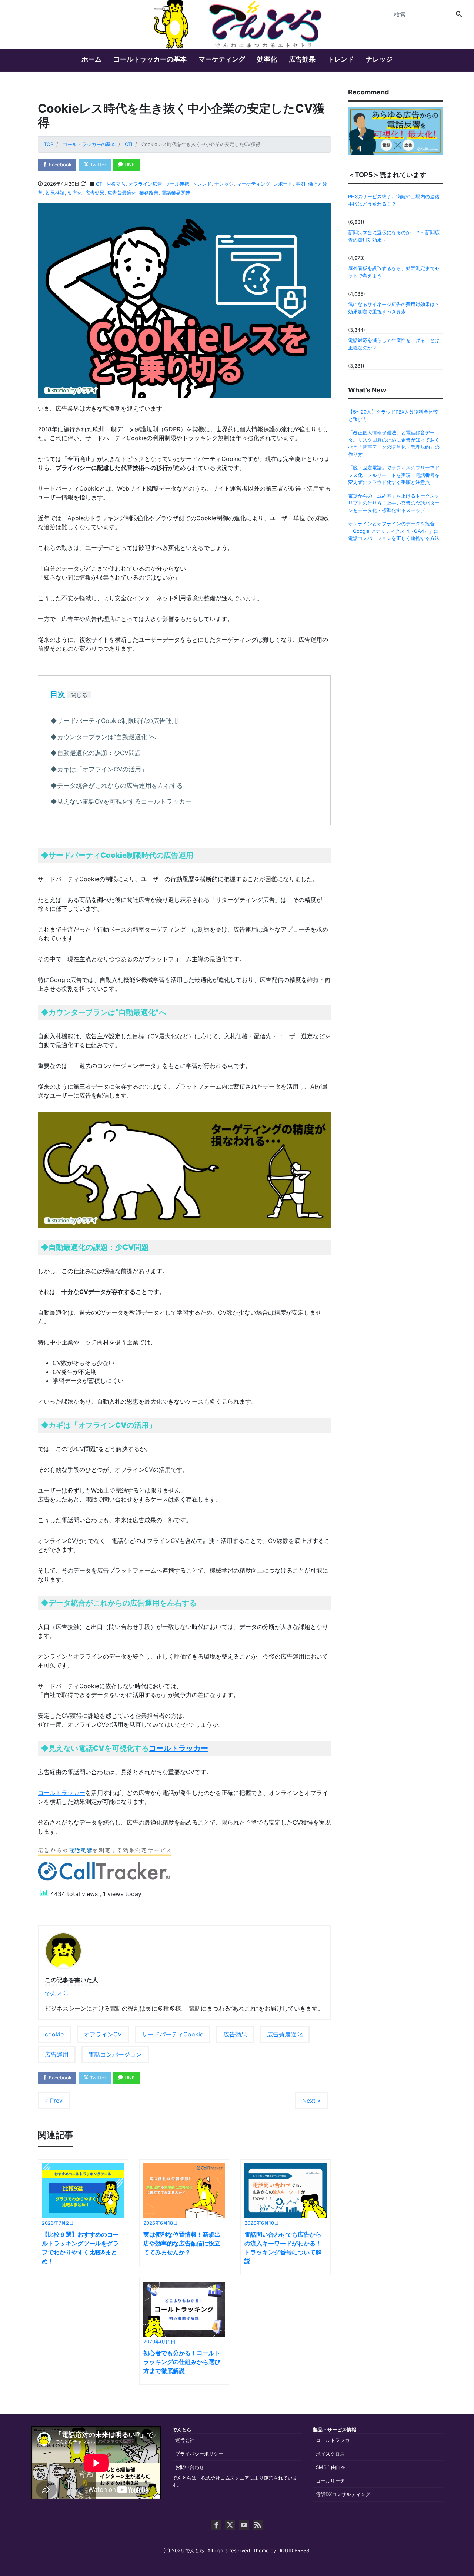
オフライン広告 (145, 184)
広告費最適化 (122, 193)
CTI (100, 184)
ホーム (91, 59)
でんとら (57, 1994)
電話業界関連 (176, 193)
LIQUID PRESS (293, 2550)
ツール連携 (177, 184)
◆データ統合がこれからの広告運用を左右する (117, 786)
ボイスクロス (330, 2454)
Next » (311, 2101)
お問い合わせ (190, 2467)
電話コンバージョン (115, 2054)
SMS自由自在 (331, 2467)
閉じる (79, 695)
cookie (54, 2034)
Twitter (97, 165)
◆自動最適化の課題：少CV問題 (96, 753)
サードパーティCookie (173, 2034)
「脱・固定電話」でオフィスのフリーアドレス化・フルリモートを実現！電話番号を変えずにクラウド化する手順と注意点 (394, 475)
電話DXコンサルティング (343, 2494)
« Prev (54, 2101)
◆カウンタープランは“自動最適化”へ (103, 737)
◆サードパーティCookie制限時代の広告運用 (114, 721)
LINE (129, 165)
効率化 (267, 59)
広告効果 (302, 59)
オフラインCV (103, 2034)
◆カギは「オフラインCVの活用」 (99, 769)
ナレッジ (379, 59)
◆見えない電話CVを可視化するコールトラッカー (121, 801)
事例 (300, 184)
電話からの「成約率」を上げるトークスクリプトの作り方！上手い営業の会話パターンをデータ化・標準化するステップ (394, 503)
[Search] (459, 14)
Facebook (59, 165)
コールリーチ (330, 2481)
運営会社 (185, 2440)
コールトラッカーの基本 (150, 59)
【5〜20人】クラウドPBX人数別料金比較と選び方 (393, 415)
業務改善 (149, 193)
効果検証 (55, 193)
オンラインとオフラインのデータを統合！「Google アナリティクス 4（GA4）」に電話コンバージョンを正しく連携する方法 (394, 531)
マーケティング (222, 59)
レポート (283, 184)
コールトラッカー (178, 1748)
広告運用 (57, 2054)
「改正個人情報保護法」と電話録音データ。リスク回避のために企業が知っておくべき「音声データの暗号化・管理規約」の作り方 (394, 443)
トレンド (341, 59)
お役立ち (116, 184)
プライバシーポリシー (199, 2454)
